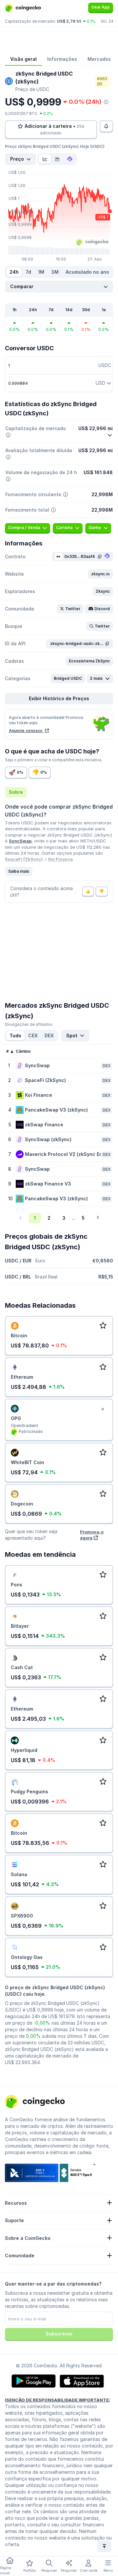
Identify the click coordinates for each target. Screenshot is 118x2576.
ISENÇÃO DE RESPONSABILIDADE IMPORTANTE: (58, 2400)
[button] (100, 574)
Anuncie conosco (26, 731)
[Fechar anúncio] (103, 1409)
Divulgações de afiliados (29, 1024)
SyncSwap (20, 841)
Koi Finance (60, 859)
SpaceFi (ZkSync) (24, 859)
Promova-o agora (92, 1535)
